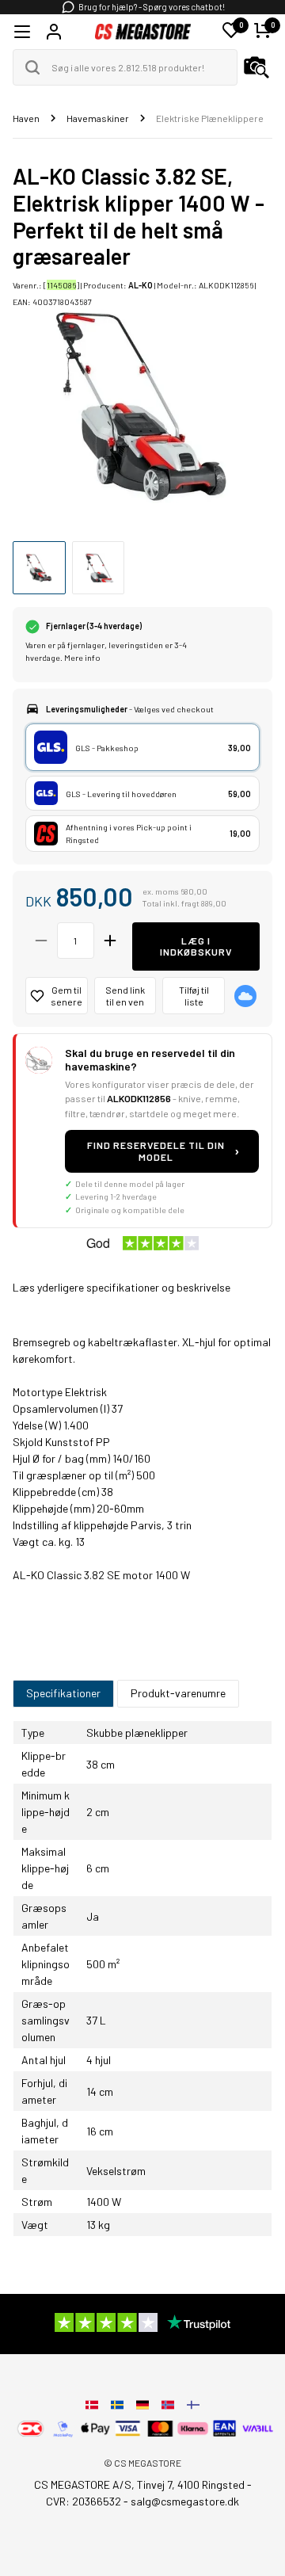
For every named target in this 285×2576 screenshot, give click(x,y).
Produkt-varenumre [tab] (178, 1693)
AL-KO (141, 285)
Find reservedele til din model (163, 1151)
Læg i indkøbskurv (196, 946)
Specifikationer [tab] (63, 1693)
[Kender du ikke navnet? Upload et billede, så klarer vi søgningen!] (256, 67)
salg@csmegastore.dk (185, 2501)
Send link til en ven (125, 996)
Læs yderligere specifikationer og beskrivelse (122, 1287)
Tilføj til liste (194, 996)
